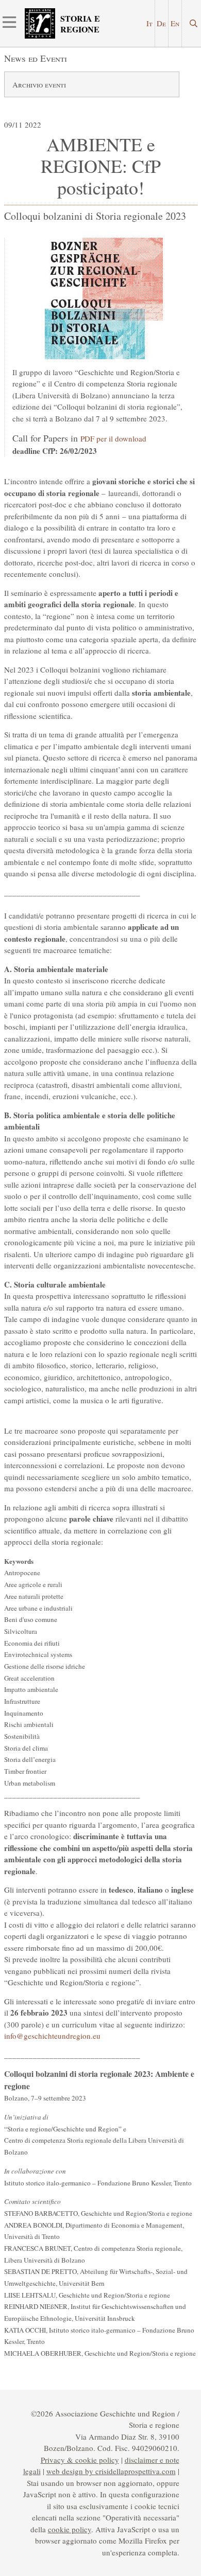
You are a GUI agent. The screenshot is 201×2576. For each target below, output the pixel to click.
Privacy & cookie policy (80, 2460)
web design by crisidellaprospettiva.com (111, 2471)
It (149, 23)
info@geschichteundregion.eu (52, 2036)
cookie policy (70, 2529)
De (161, 23)
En (175, 23)
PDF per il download (113, 438)
